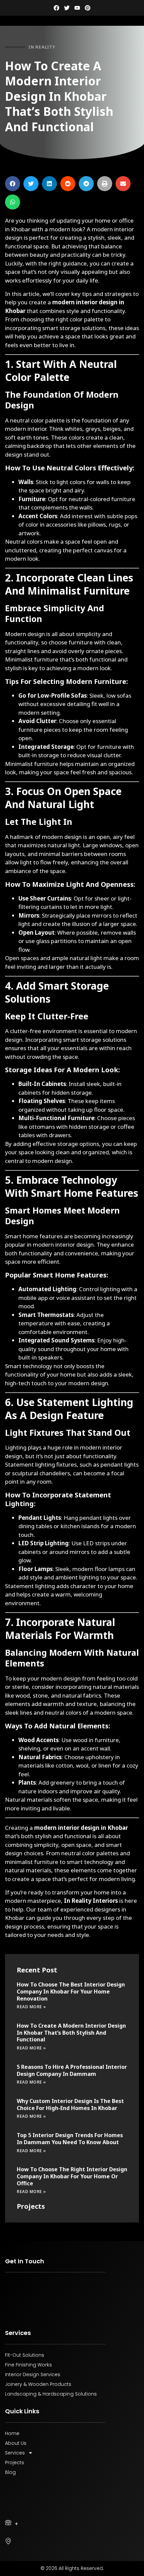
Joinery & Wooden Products (38, 2384)
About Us (16, 2443)
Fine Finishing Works (28, 2365)
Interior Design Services (33, 2374)
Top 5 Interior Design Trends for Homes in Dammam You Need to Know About (70, 2139)
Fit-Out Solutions (25, 2355)
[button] (13, 184)
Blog (10, 2472)
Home (12, 2433)
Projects (15, 2463)
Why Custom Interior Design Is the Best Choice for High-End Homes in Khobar (70, 2104)
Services (15, 2453)
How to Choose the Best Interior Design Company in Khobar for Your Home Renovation (71, 1992)
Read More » (31, 2007)
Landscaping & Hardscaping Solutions (51, 2394)
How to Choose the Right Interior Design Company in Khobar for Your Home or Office (72, 2176)
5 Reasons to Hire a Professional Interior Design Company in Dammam (72, 2070)
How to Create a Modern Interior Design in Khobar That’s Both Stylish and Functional (71, 2033)
